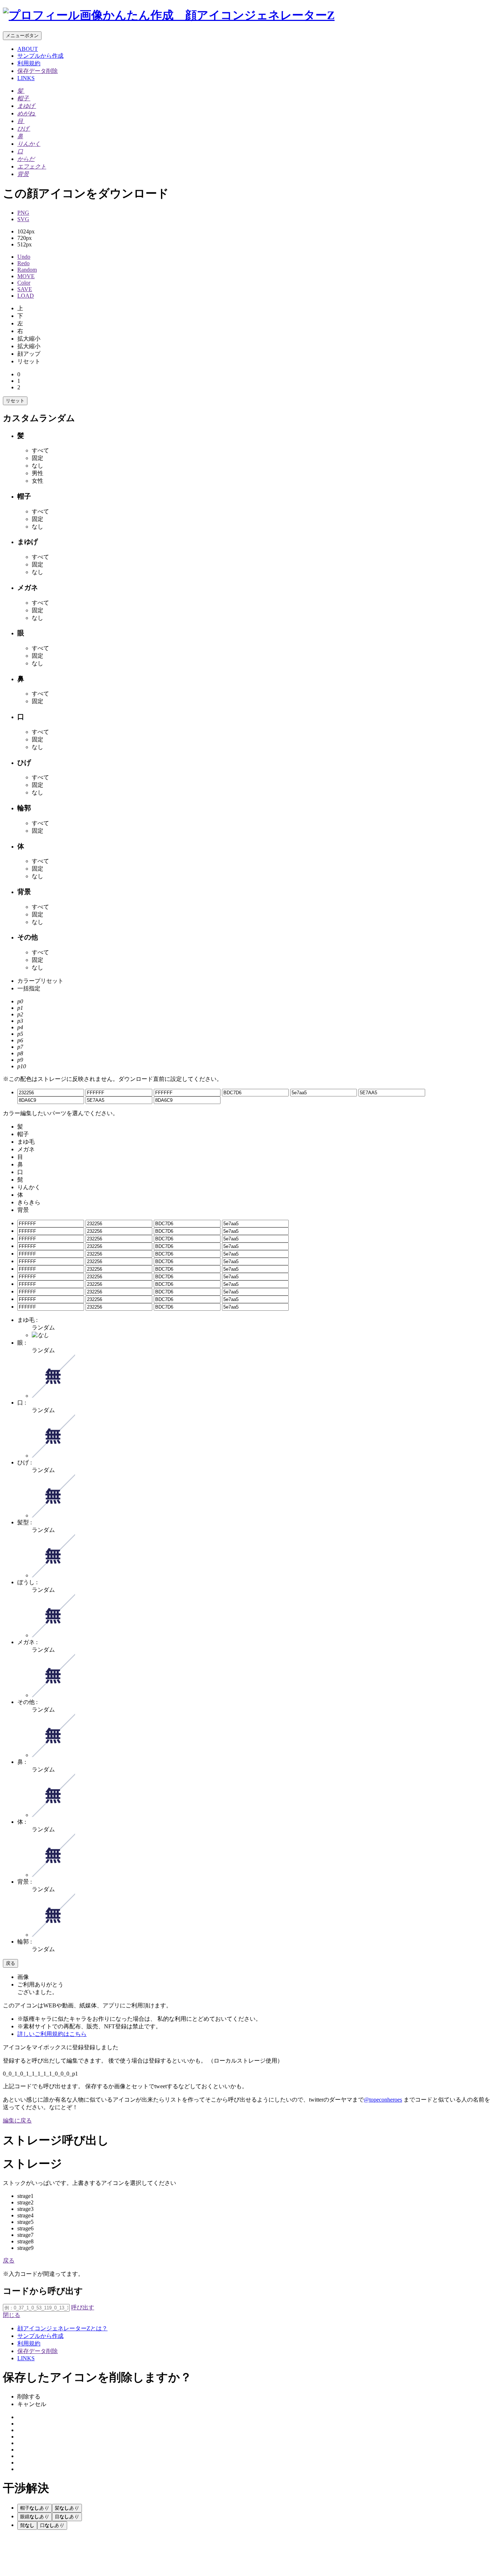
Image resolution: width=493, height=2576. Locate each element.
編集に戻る (17, 2121)
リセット (15, 401)
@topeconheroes (383, 2100)
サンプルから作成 (40, 56)
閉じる (12, 2315)
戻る (10, 1963)
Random (27, 270)
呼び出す (83, 2307)
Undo (24, 257)
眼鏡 (35, 2517)
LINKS (26, 78)
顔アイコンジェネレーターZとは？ (62, 2328)
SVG (23, 219)
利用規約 (29, 63)
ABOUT (28, 49)
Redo (23, 263)
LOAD (26, 296)
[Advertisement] (61, 2554)
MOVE (26, 276)
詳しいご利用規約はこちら (52, 2034)
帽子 (35, 2508)
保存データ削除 (38, 71)
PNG (23, 213)
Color (24, 283)
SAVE (25, 289)
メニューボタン (22, 36)
